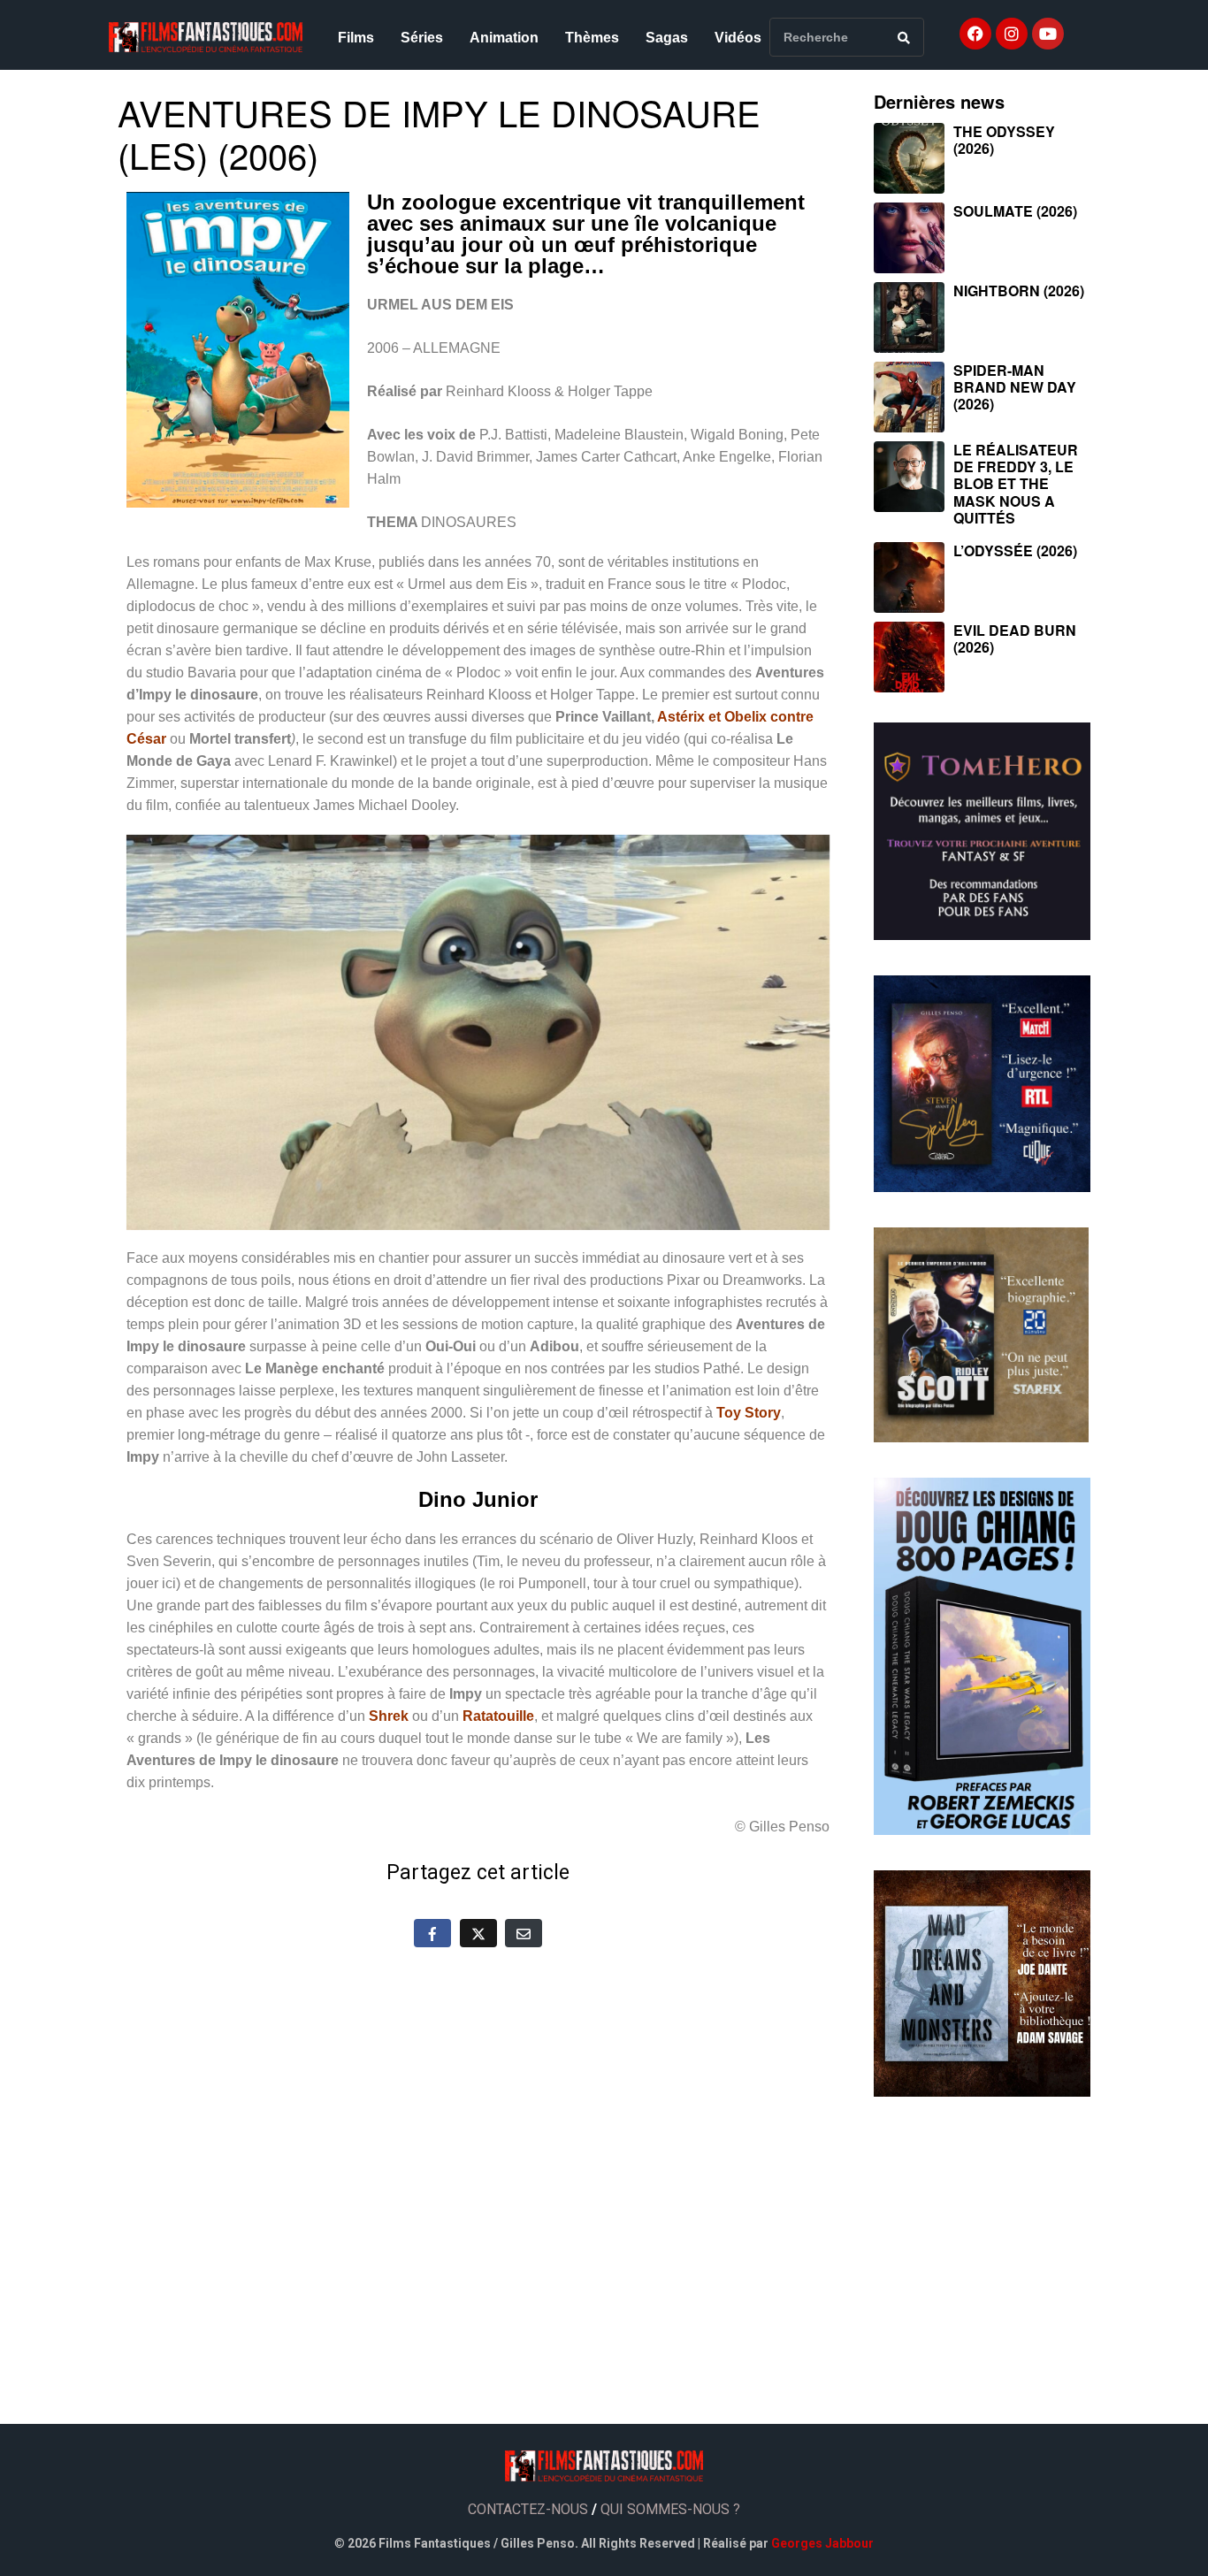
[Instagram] (1012, 34)
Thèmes (592, 38)
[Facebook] (975, 34)
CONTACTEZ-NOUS (528, 2509)
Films (356, 38)
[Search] (904, 37)
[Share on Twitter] (478, 1933)
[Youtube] (1048, 34)
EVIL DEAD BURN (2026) (1015, 638)
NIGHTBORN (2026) (1019, 290)
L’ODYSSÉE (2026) (1015, 550)
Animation (504, 38)
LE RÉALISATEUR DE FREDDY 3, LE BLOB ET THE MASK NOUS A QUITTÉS (1016, 484)
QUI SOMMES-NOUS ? (670, 2509)
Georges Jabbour (822, 2543)
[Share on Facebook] (432, 1933)
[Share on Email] (524, 1933)
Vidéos (738, 38)
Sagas (667, 38)
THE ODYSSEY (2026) (1004, 140)
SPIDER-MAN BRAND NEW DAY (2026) (1015, 387)
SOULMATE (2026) (1015, 211)
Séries (422, 38)
